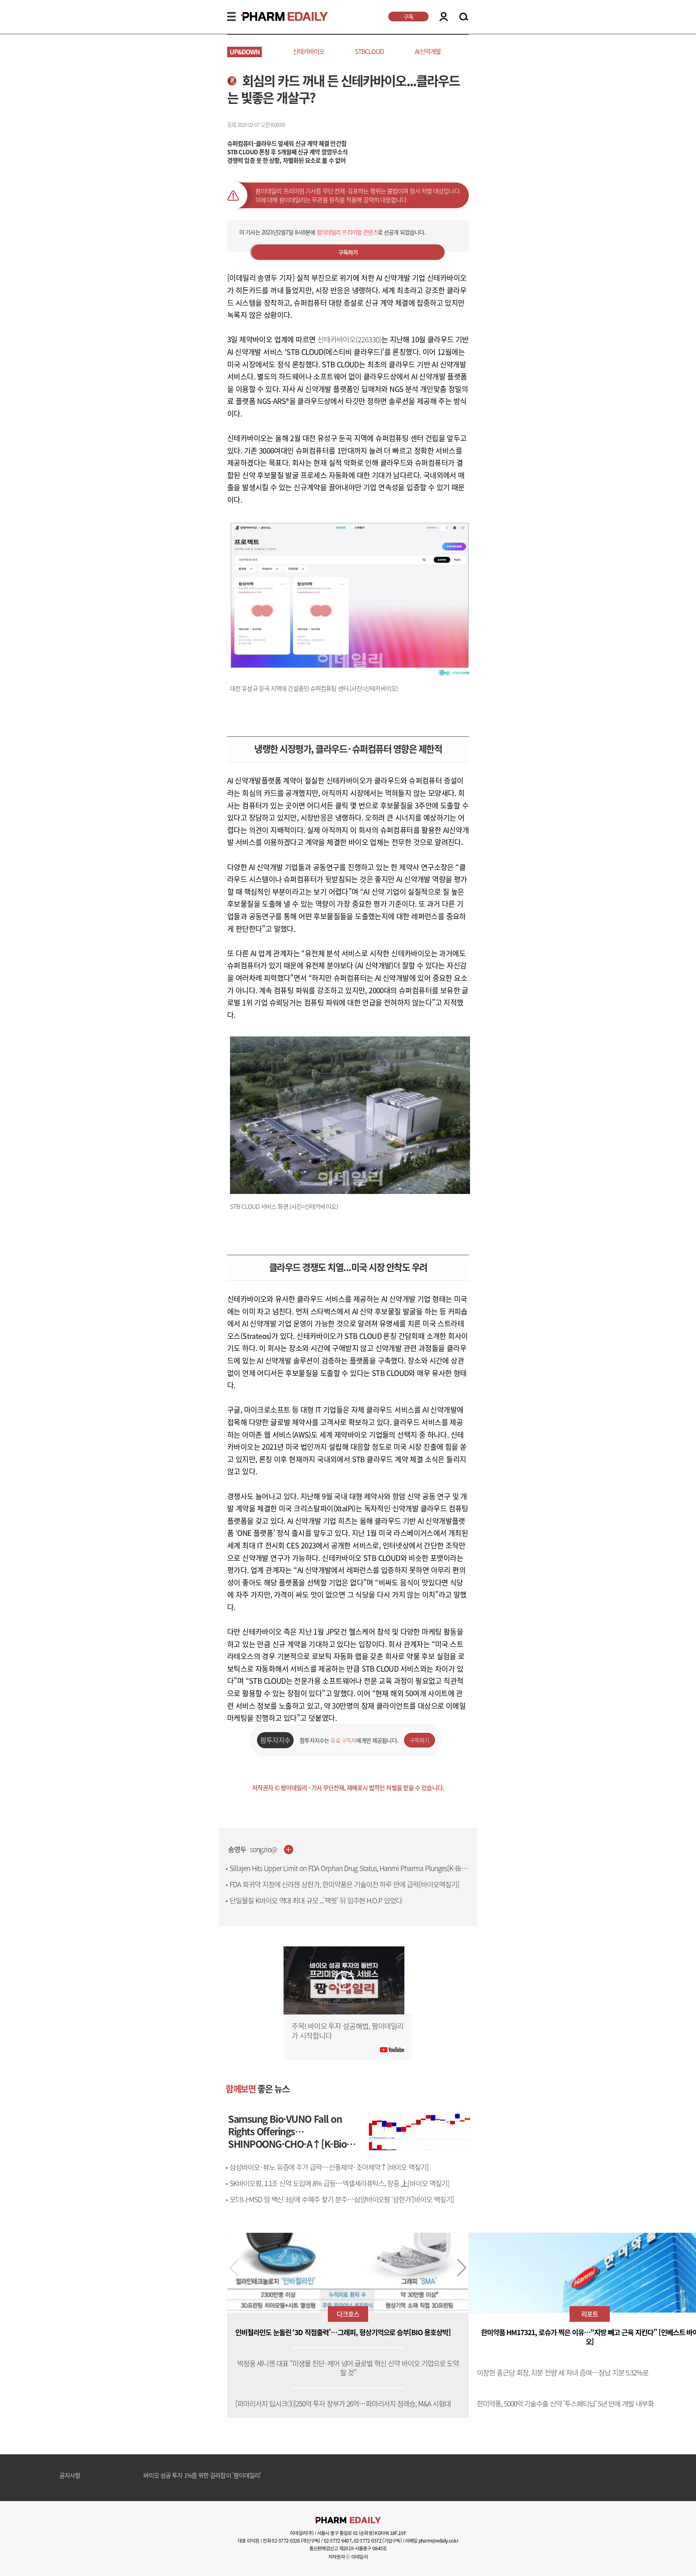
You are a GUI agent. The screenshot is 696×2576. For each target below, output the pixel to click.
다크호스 (348, 2314)
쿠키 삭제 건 (158, 2476)
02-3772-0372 (368, 2541)
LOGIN (444, 17)
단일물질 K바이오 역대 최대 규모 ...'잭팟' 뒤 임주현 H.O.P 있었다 (316, 1900)
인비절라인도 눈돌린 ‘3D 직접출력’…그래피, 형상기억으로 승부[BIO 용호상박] (343, 2332)
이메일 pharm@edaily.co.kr (432, 2541)
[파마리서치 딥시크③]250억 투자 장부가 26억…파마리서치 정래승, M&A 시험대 (343, 2404)
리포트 (590, 2314)
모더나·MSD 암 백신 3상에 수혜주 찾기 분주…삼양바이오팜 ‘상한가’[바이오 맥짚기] (342, 2199)
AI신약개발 (428, 51)
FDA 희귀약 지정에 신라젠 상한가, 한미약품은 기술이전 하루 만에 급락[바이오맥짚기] (344, 1884)
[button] (462, 2268)
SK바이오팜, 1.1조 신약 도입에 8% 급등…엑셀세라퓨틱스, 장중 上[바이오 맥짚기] (340, 2183)
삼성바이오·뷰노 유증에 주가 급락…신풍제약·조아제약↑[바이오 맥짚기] (329, 2167)
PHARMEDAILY (275, 17)
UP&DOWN (245, 52)
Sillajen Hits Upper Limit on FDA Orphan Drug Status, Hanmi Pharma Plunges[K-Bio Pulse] (347, 1873)
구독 (408, 17)
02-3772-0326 (286, 2541)
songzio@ (264, 1850)
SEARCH (464, 17)
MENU (231, 17)
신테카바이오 (309, 51)
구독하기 (348, 252)
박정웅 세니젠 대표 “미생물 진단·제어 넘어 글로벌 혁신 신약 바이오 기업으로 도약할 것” (348, 2368)
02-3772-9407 (338, 2541)
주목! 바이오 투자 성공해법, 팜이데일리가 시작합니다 (348, 2031)
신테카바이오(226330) (349, 339)
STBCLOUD (369, 51)
